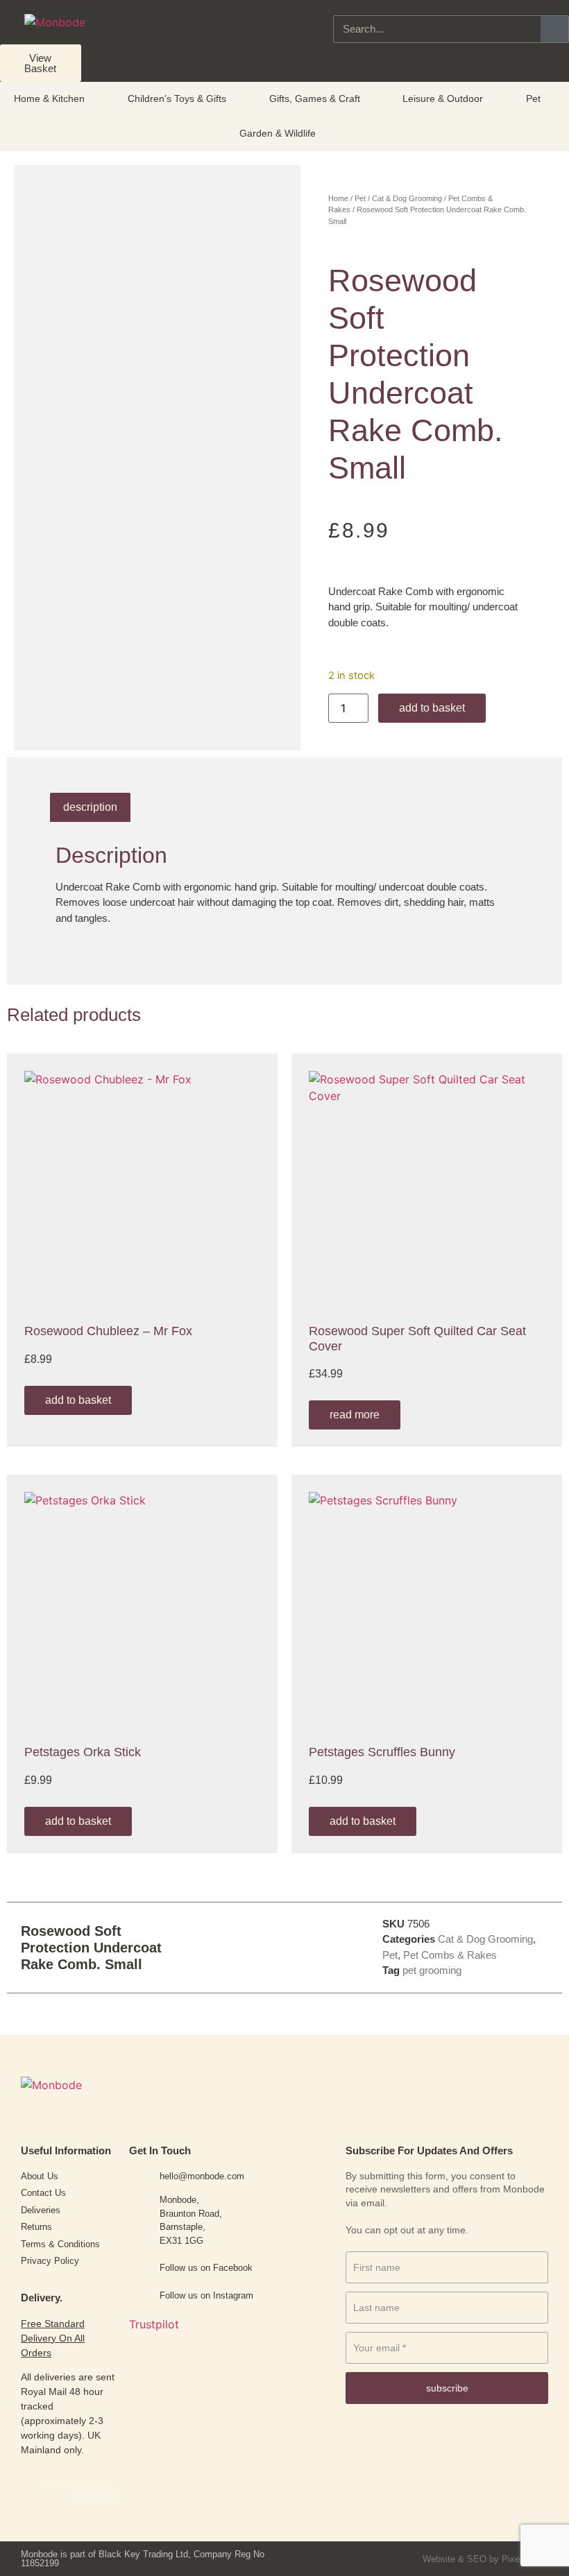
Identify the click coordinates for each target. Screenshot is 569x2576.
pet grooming (432, 1970)
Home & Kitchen (49, 98)
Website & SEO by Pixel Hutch (77, 2490)
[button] (254, 1947)
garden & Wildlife (278, 133)
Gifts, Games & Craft (315, 98)
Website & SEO (455, 2559)
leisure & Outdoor (443, 98)
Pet (533, 98)
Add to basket (432, 708)
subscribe (447, 2388)
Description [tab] (90, 807)
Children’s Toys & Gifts (177, 98)
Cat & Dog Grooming (407, 198)
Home (338, 198)
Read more (355, 1415)
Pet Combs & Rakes (450, 1955)
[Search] (554, 29)
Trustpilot (154, 2324)
